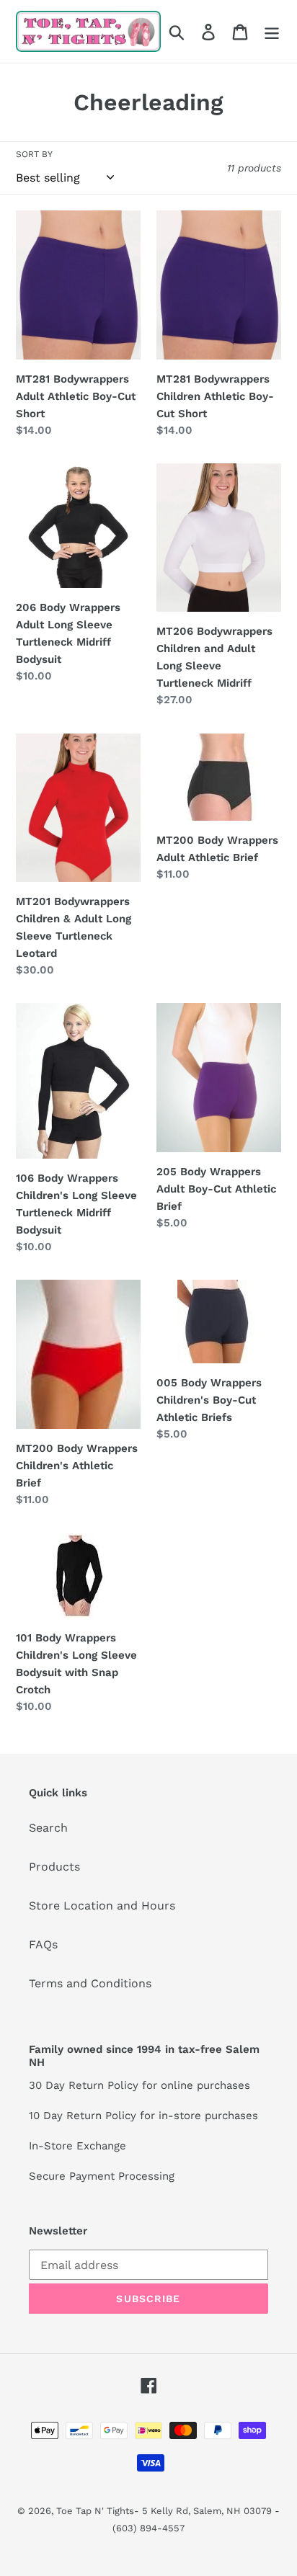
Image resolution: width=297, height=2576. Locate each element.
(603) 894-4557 (148, 2528)
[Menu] (272, 31)
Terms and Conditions (90, 1983)
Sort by (34, 154)
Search (48, 1828)
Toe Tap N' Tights (95, 2511)
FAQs (43, 1944)
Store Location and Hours (102, 1906)
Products (54, 1867)
